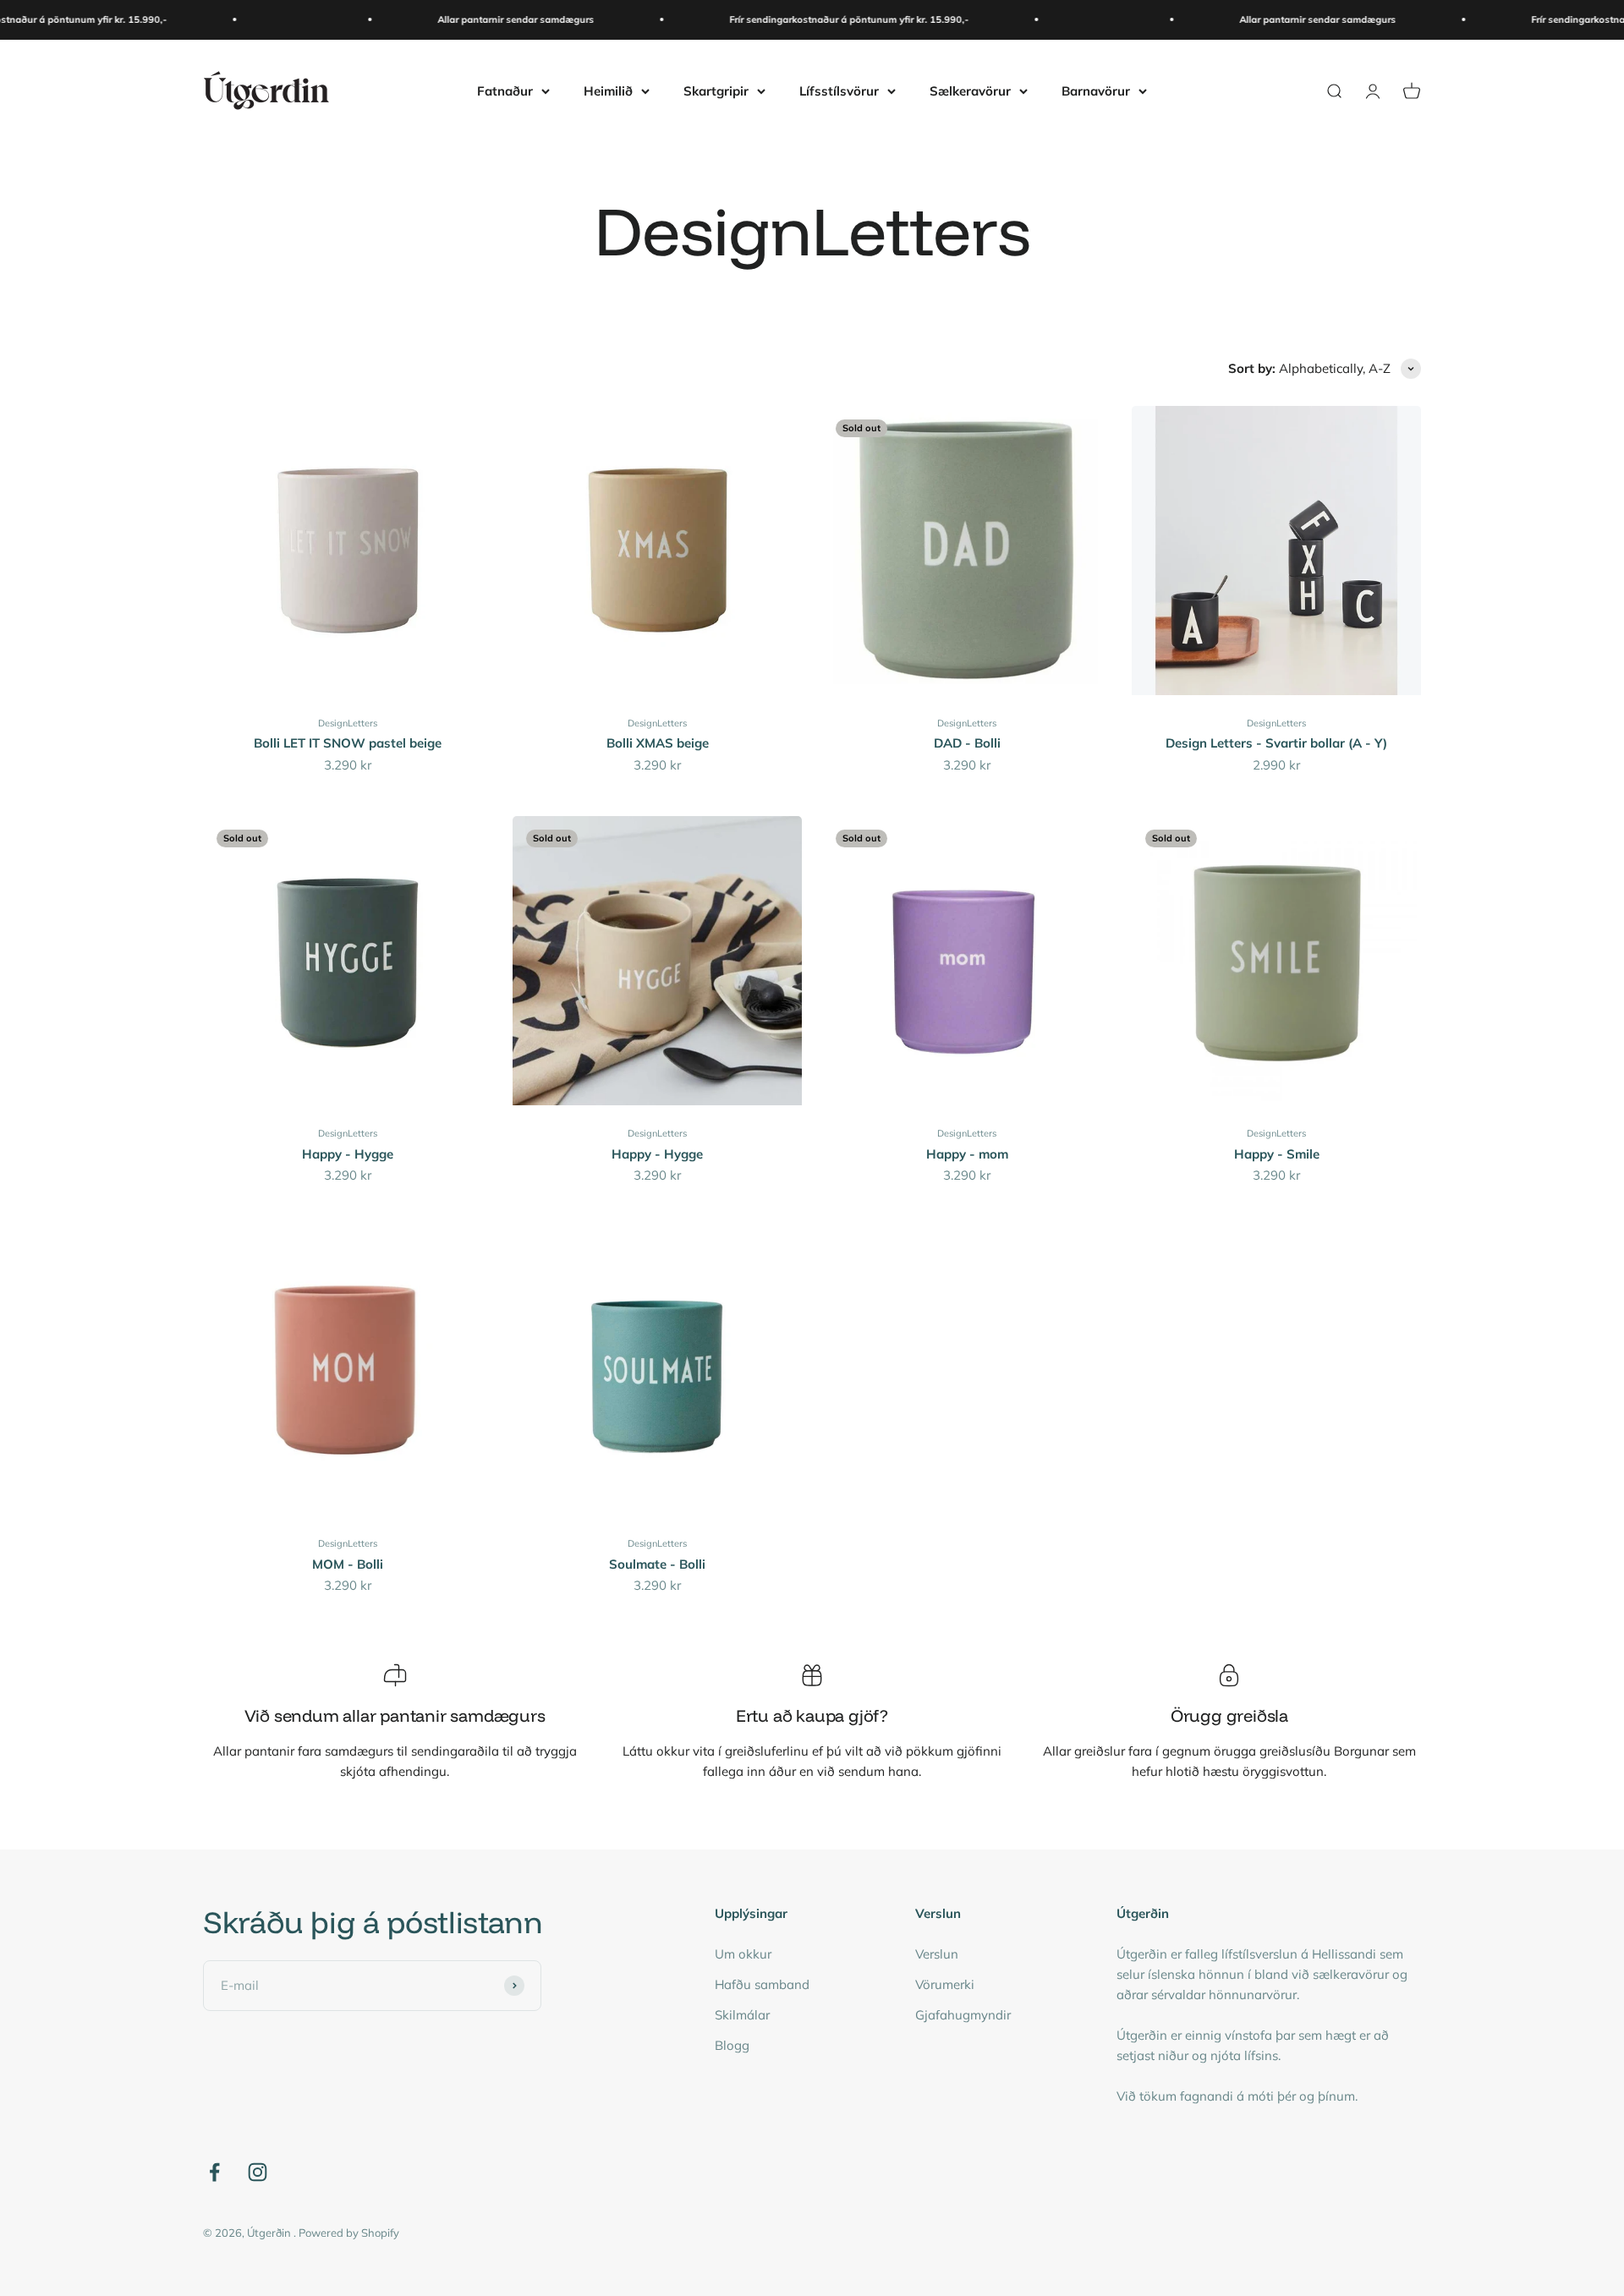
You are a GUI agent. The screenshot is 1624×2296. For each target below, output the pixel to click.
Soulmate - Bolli (657, 1564)
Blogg (732, 2045)
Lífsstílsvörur (839, 90)
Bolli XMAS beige (658, 743)
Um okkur (743, 1954)
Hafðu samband (762, 1984)
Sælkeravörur (970, 90)
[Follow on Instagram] (258, 2172)
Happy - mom (967, 1154)
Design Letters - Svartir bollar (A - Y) (1276, 743)
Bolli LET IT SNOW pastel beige (348, 743)
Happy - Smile (1277, 1154)
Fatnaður (505, 90)
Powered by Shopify (349, 2233)
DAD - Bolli (967, 743)
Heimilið (608, 90)
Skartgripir (716, 90)
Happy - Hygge (348, 1154)
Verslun (937, 1954)
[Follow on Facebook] (214, 2172)
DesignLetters (348, 723)
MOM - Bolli (348, 1564)
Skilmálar (742, 2015)
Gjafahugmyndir (963, 2015)
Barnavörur (1096, 90)
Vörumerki (945, 1984)
